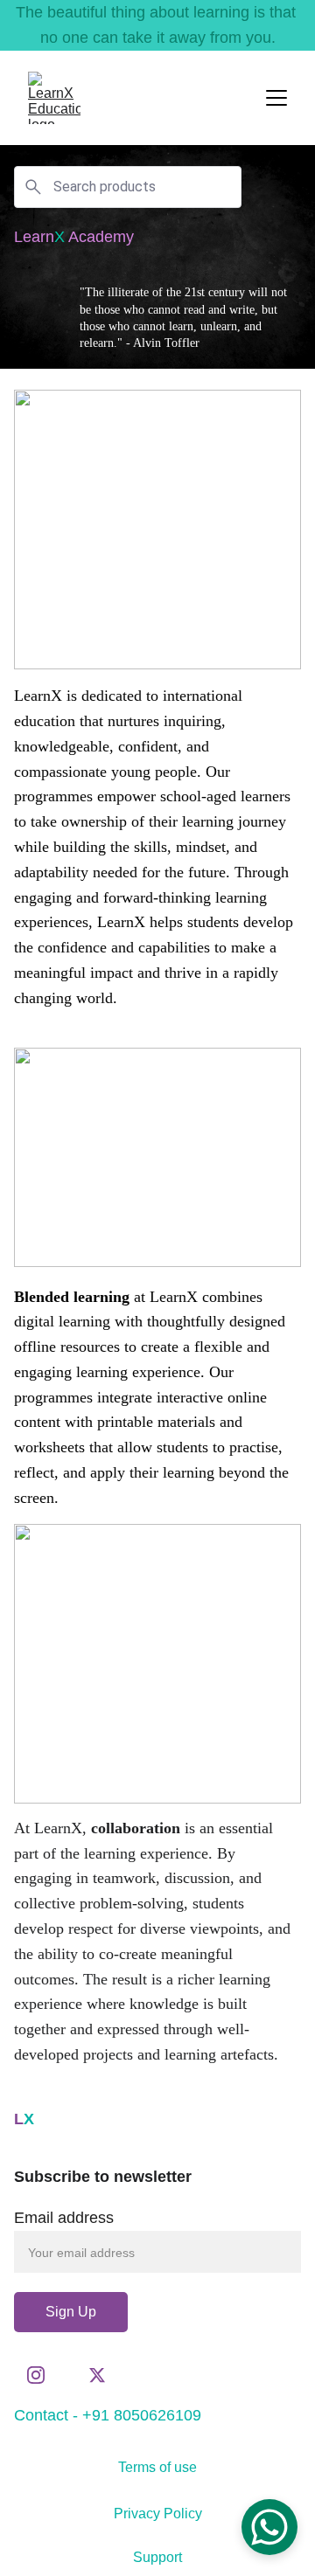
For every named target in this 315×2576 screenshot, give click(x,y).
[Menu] (276, 98)
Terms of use (157, 2467)
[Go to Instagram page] (45, 2375)
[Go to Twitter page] (97, 2375)
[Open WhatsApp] (269, 2527)
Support (157, 2557)
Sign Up (71, 2312)
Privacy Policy (158, 2514)
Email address (64, 2218)
